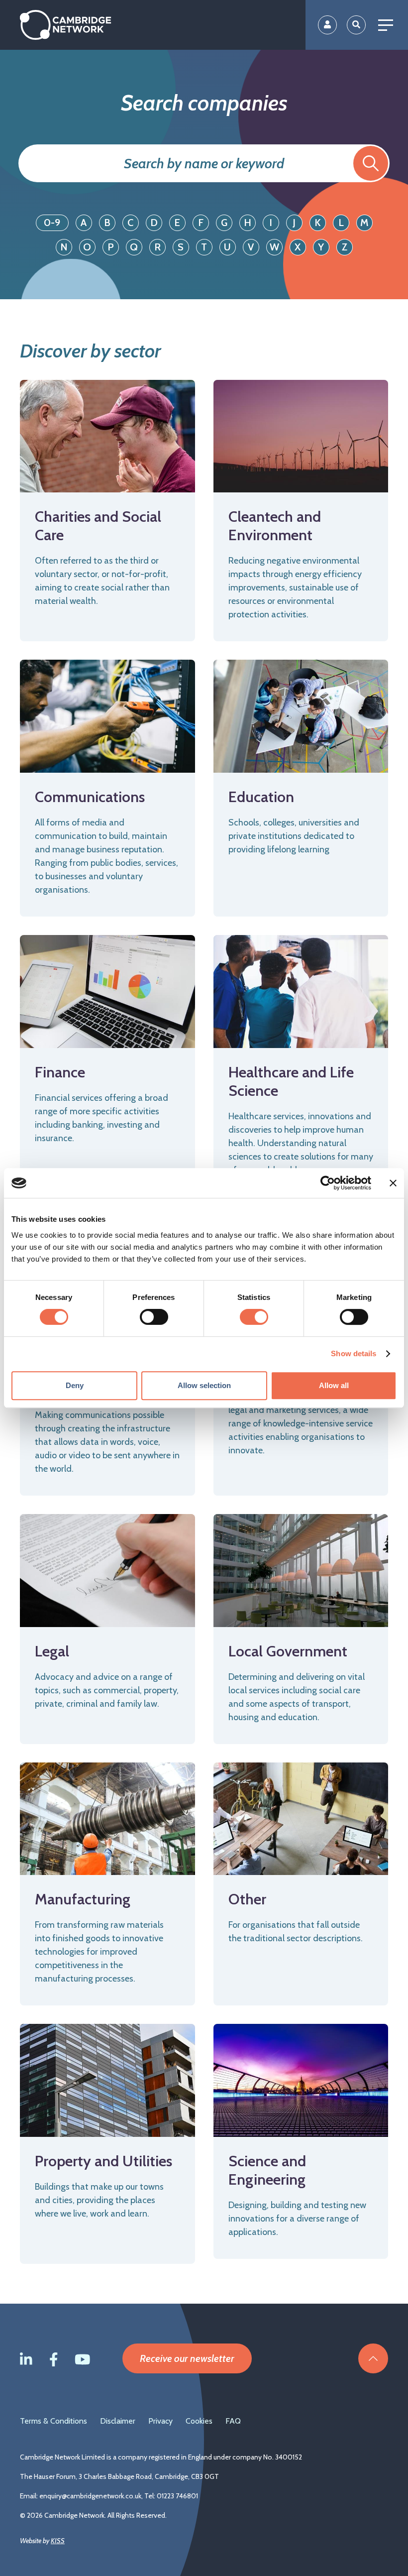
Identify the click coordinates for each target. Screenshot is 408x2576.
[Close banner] (393, 1183)
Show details (354, 1353)
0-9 (52, 223)
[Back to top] (373, 2358)
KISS (58, 2541)
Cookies (199, 2421)
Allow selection (204, 1385)
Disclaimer (118, 2421)
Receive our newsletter (187, 2358)
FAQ (233, 2421)
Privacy (160, 2421)
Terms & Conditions (53, 2421)
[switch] (154, 1317)
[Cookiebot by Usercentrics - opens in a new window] (328, 1183)
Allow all (334, 1385)
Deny (75, 1385)
